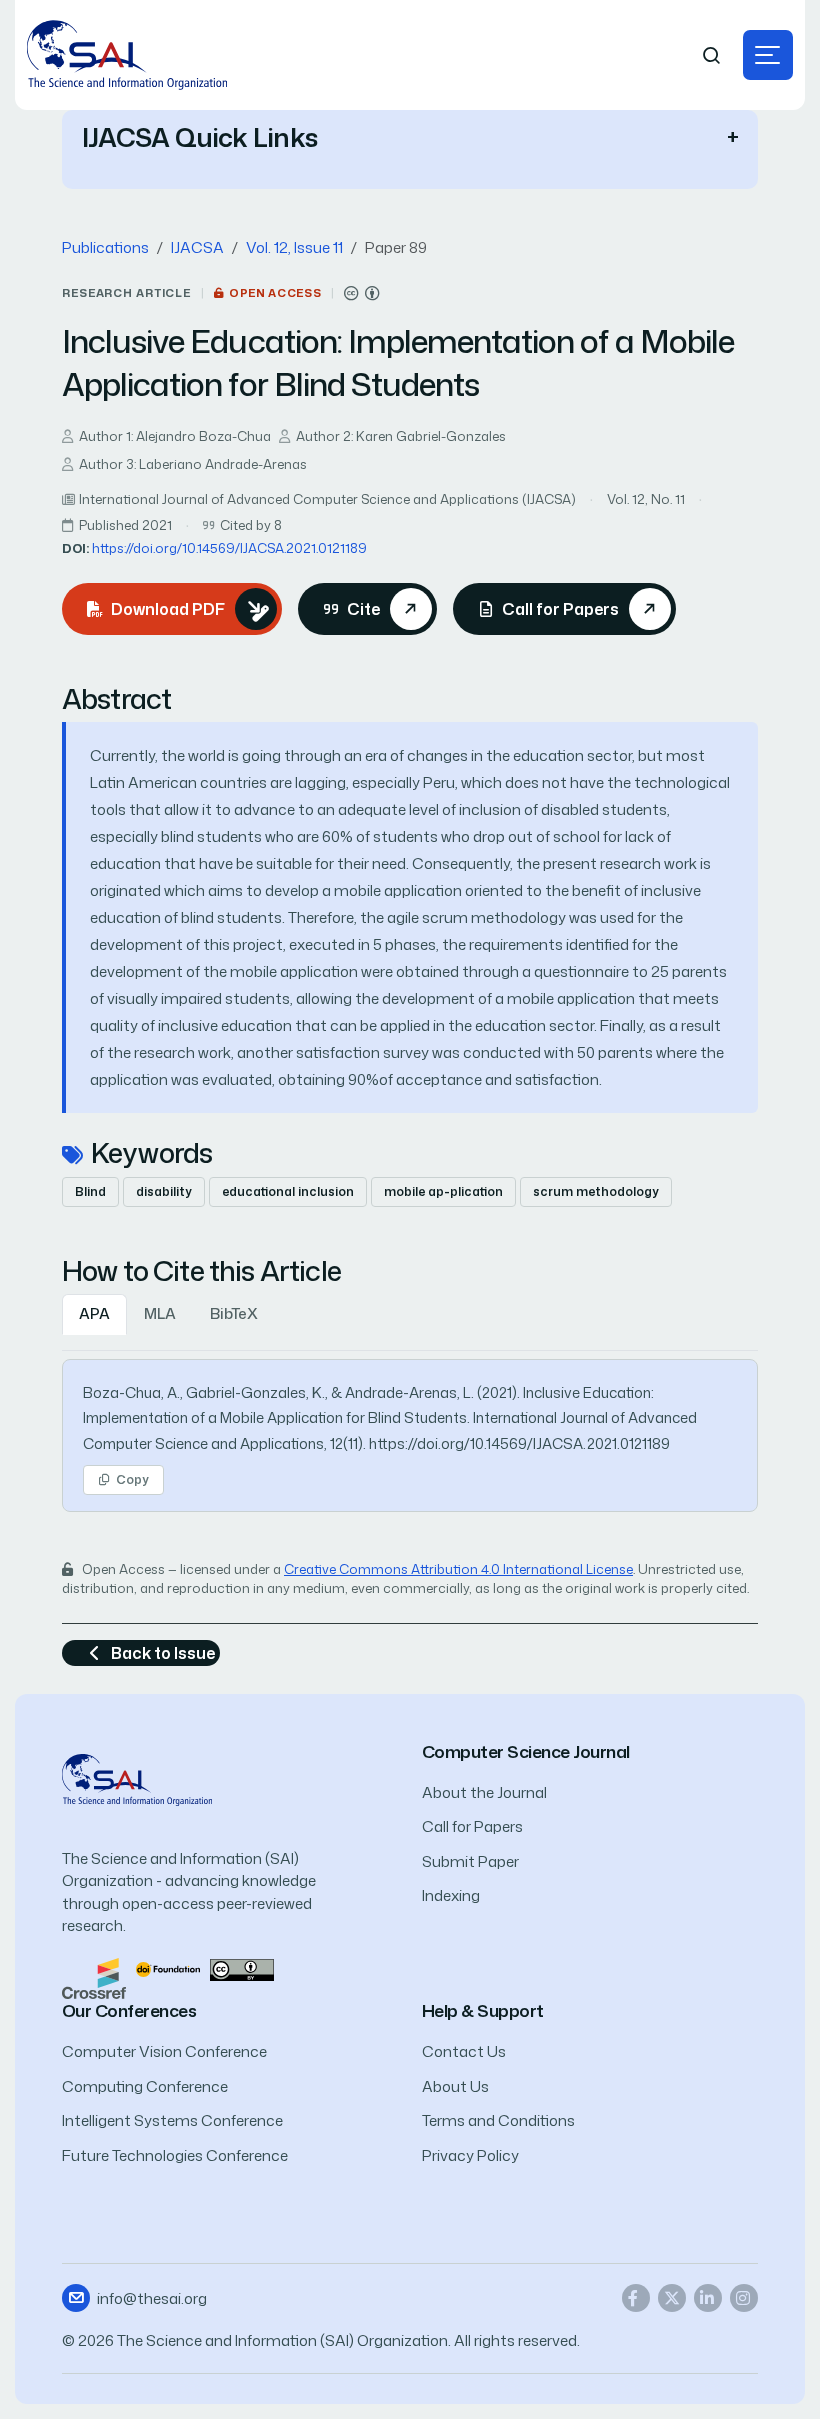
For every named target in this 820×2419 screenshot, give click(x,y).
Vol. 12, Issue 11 (294, 247)
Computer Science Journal (526, 1751)
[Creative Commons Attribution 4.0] (242, 1968)
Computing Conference (145, 2086)
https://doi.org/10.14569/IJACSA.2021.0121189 (229, 548)
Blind (90, 1191)
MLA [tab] (160, 1313)
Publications (105, 247)
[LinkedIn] (708, 2298)
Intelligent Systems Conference (172, 2120)
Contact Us (464, 2051)
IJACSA (197, 247)
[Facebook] (636, 2298)
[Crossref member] (94, 1977)
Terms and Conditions (498, 2120)
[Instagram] (744, 2298)
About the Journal (484, 1792)
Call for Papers (472, 1826)
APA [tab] (94, 1313)
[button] (768, 55)
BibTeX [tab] (234, 1313)
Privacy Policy (470, 2155)
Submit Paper (470, 1861)
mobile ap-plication (443, 1191)
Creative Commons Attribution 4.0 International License (458, 1569)
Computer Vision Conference (164, 2051)
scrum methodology (596, 1191)
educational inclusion (288, 1191)
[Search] (712, 55)
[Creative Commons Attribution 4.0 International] (362, 293)
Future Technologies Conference (175, 2155)
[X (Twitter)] (672, 2298)
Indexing (451, 1895)
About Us (455, 2086)
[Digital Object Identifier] (168, 1968)
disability (164, 1191)
